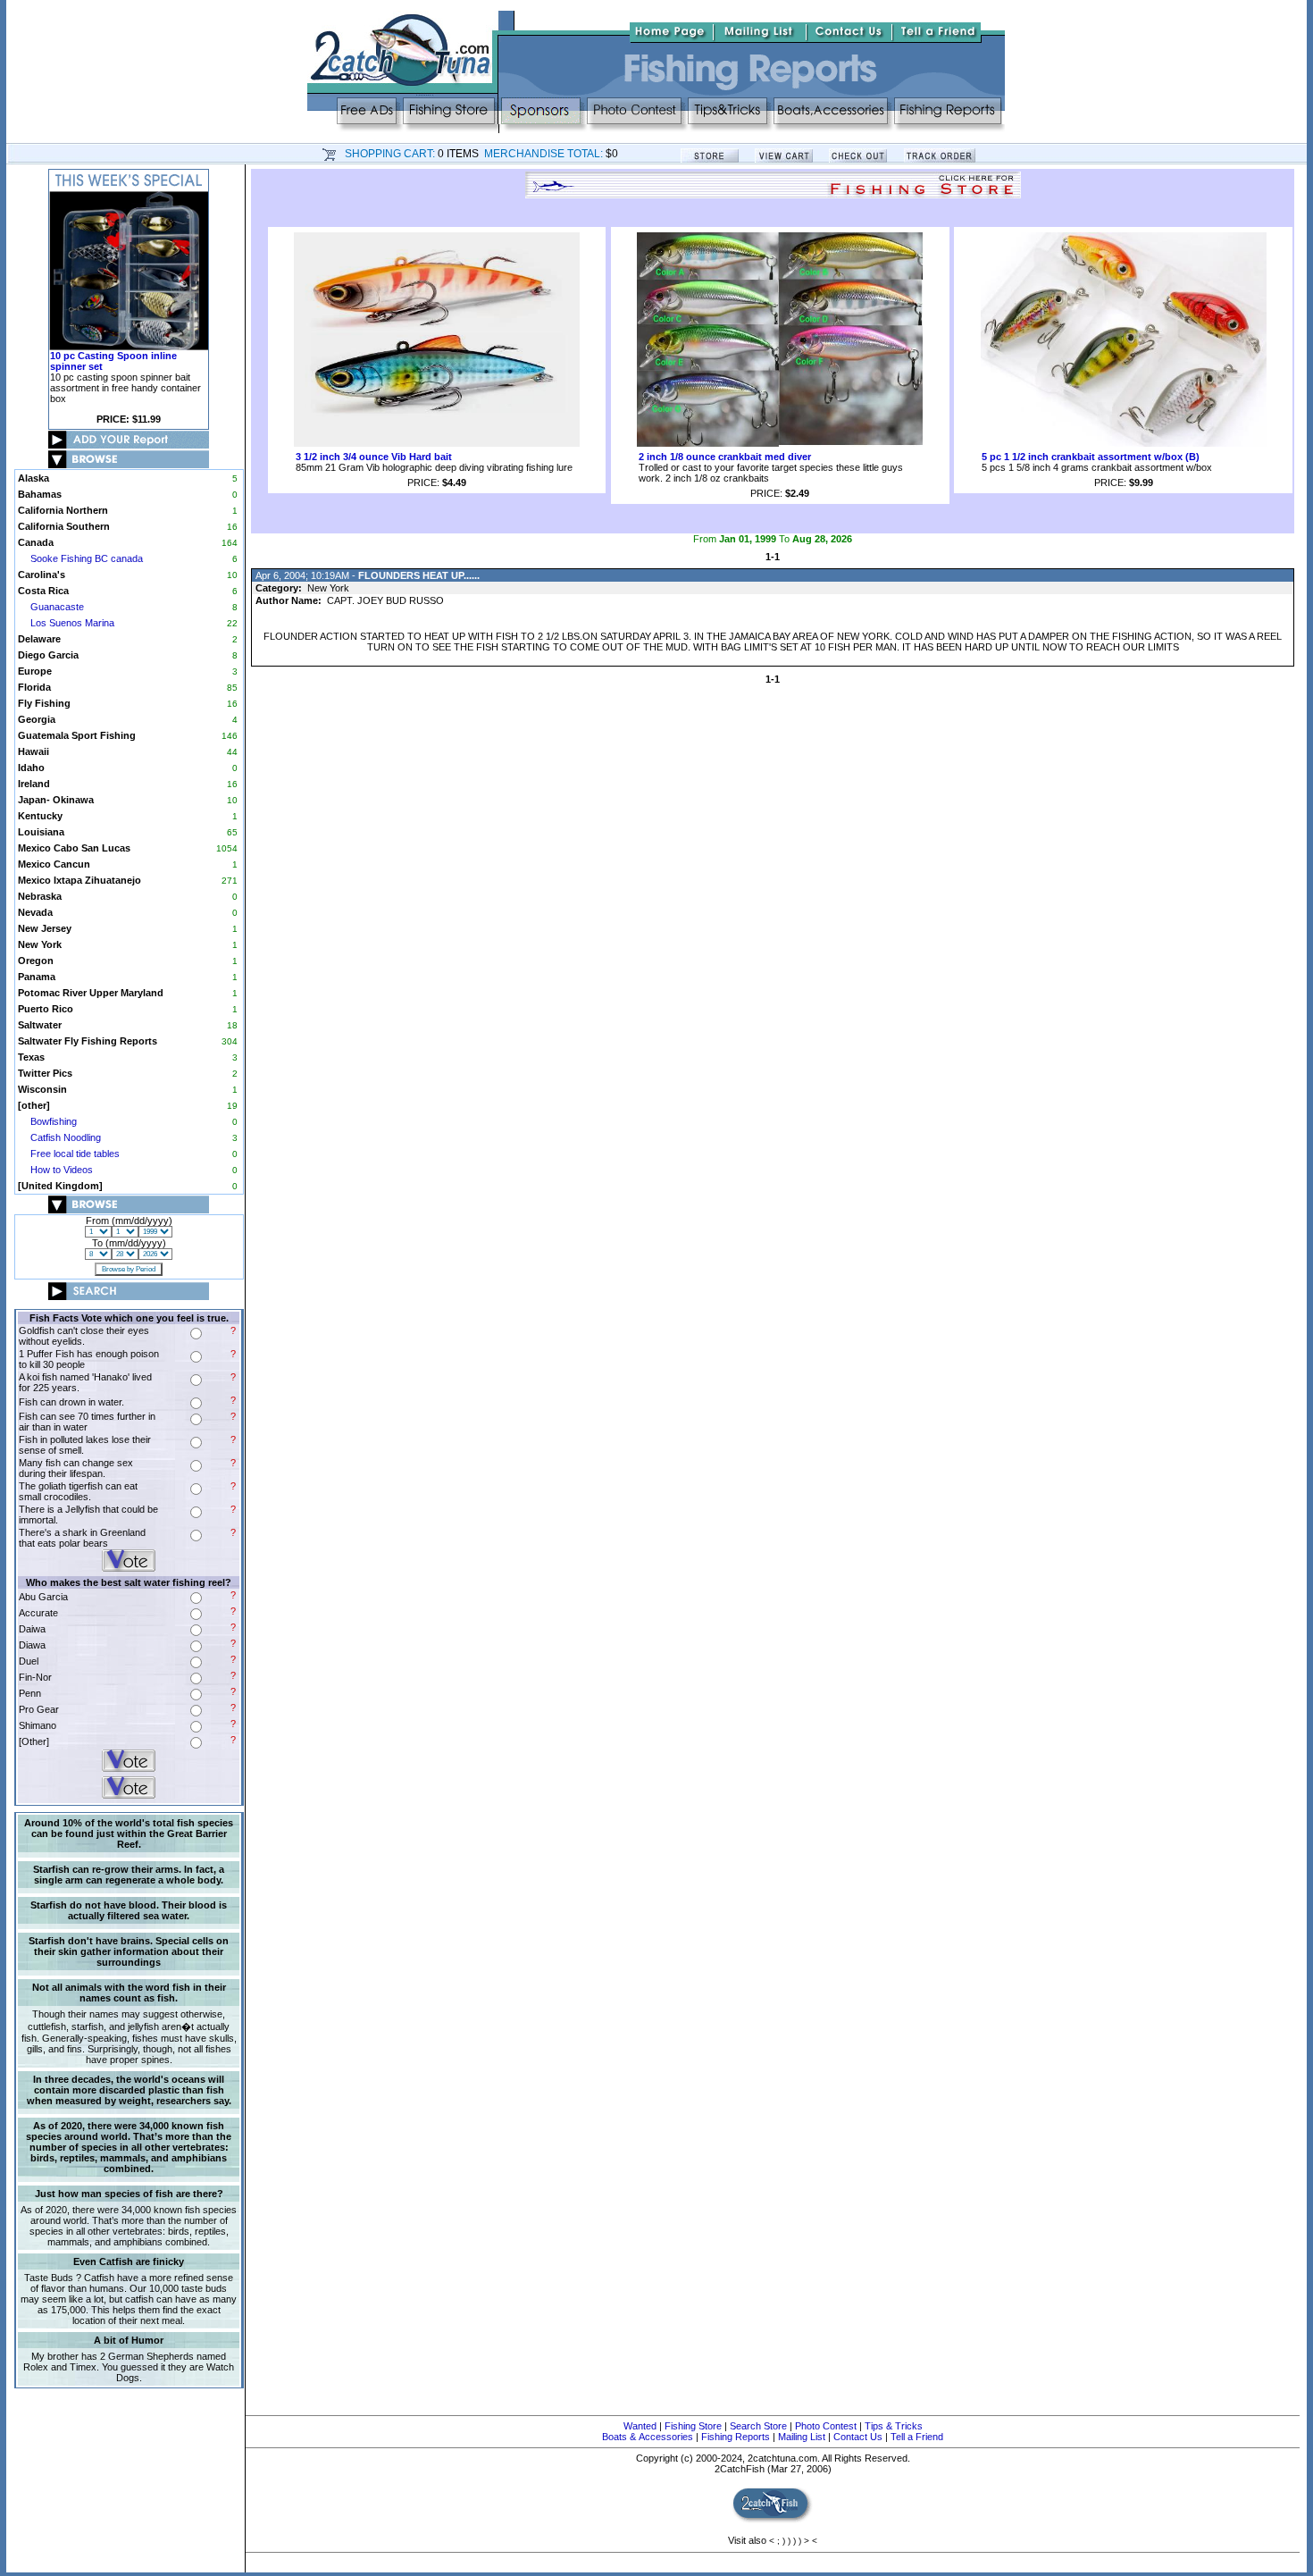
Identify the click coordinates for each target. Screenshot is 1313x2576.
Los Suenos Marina (72, 623)
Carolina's (42, 575)
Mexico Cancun (54, 864)
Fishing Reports (736, 2437)
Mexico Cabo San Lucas (74, 848)
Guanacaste (57, 607)
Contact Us (858, 2437)
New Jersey (45, 928)
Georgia (37, 719)
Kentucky (40, 816)
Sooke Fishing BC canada (87, 558)
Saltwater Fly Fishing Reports (88, 1041)
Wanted (640, 2426)
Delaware (39, 639)
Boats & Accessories (648, 2437)
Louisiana (41, 832)
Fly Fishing (44, 703)
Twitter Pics (45, 1073)
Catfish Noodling (66, 1137)
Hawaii (33, 751)
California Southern (64, 526)
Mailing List (802, 2437)
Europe (35, 671)
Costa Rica (43, 591)
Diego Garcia (48, 655)
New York (40, 944)
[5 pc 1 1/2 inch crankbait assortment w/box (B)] (1124, 443)
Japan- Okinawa (56, 800)
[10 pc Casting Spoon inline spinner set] (129, 347)
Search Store (758, 2426)
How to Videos (62, 1170)
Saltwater (40, 1025)
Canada (36, 542)
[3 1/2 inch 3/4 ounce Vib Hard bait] (437, 443)
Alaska (33, 478)
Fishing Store (693, 2426)
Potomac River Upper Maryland (91, 993)
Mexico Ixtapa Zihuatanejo (79, 880)
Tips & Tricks (894, 2426)
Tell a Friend (917, 2437)
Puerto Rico (46, 1009)
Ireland (34, 784)
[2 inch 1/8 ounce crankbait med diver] (780, 443)
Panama (37, 977)
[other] (34, 1105)
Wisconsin (42, 1089)
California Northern (63, 510)
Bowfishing (54, 1121)
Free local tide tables (75, 1154)
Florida (34, 687)
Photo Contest (826, 2426)
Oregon (36, 961)
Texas (31, 1057)
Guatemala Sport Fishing (77, 735)
